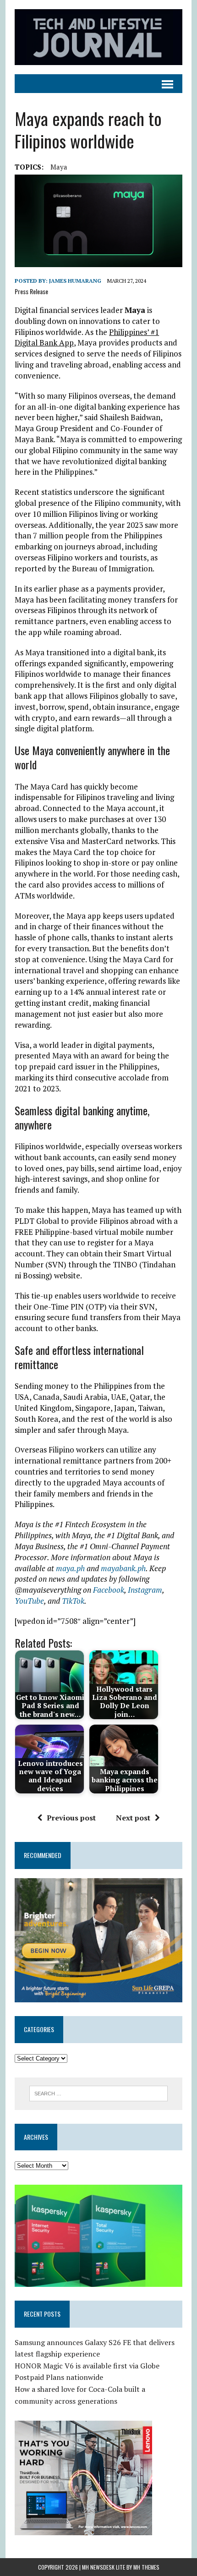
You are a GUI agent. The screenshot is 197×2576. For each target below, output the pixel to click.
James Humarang (75, 281)
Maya (59, 167)
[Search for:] (99, 2093)
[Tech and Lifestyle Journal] (98, 37)
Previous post (71, 1818)
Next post (133, 1818)
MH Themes (146, 2567)
